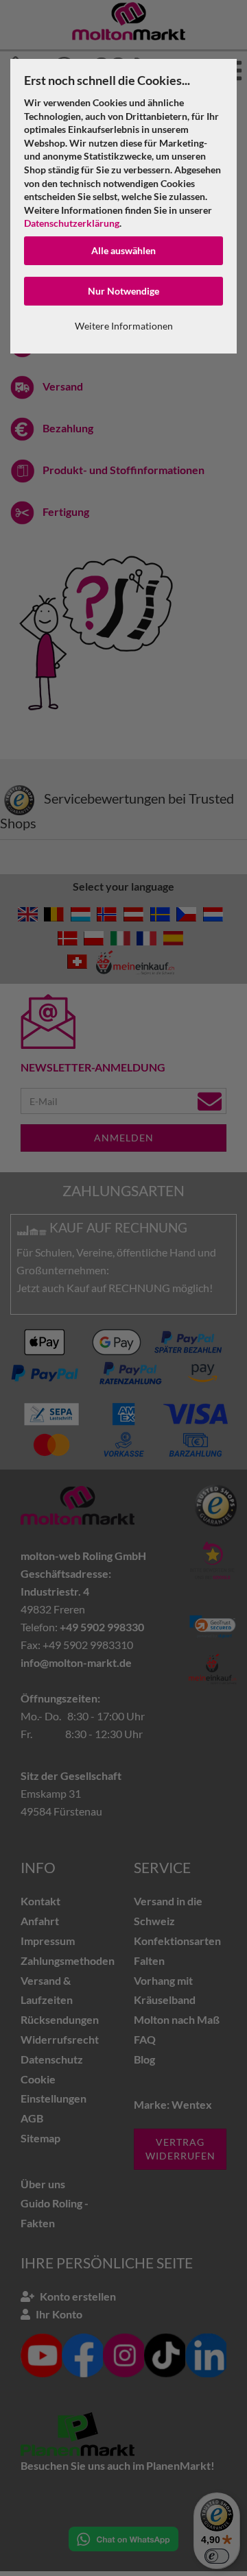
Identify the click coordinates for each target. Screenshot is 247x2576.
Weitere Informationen (124, 326)
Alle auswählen (123, 250)
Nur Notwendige (123, 291)
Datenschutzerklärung (72, 223)
